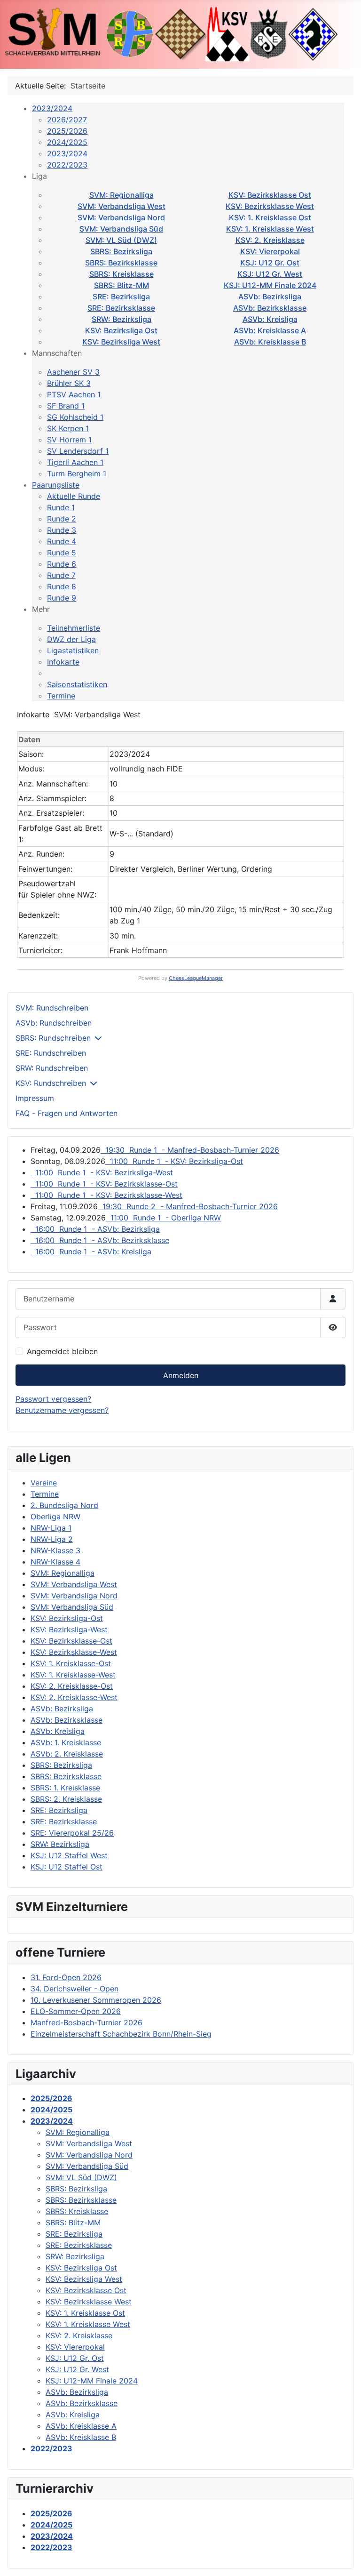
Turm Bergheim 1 (77, 473)
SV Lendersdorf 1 (78, 451)
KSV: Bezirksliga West (121, 342)
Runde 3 (62, 530)
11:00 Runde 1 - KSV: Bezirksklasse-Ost (104, 1184)
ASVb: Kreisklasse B (270, 342)
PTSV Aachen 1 (74, 394)
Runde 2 (62, 519)
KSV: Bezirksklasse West (270, 206)
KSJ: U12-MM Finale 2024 (270, 285)
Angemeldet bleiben (62, 1351)
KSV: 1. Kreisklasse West (270, 229)
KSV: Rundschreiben (51, 1083)
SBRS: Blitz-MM (122, 285)
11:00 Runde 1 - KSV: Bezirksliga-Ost (174, 1161)
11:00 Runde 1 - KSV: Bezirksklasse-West (106, 1195)
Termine (61, 696)
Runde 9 (62, 598)
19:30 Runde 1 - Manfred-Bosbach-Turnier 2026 (190, 1150)
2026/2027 (67, 120)
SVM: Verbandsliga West (122, 206)
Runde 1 (61, 507)
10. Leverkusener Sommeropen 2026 (96, 2000)
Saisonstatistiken (77, 684)
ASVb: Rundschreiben (54, 1023)
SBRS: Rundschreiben (53, 1038)
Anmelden (181, 1375)
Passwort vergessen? (53, 1399)
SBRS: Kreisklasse (122, 274)
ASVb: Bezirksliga (270, 297)
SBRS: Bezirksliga (121, 251)
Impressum (35, 1098)
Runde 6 (62, 564)
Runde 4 (62, 541)
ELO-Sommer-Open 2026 (76, 2011)
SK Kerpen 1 (68, 428)
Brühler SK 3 (69, 383)
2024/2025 (67, 142)
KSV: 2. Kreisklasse (270, 240)
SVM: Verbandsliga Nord (121, 217)
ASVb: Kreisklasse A (270, 330)
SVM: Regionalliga (122, 195)
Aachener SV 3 (73, 372)
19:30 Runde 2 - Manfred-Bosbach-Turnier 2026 (188, 1206)
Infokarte (63, 662)
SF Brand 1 (66, 406)
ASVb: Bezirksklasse (270, 308)
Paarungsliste (56, 485)
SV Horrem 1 (69, 440)
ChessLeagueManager (196, 978)
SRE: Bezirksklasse (121, 308)
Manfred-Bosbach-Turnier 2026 (86, 2022)
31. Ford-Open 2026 (66, 1977)
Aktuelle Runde (74, 496)
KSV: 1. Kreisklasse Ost (270, 217)
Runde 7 (61, 575)
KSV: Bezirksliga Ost (121, 330)
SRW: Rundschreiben (52, 1068)
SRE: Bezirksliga (121, 297)
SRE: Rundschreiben (51, 1053)
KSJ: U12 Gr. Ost (270, 263)
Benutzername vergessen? (62, 1410)
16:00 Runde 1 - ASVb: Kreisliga (91, 1252)
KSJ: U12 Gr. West (270, 274)
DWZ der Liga (71, 639)
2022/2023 (67, 165)
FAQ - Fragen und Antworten (67, 1113)
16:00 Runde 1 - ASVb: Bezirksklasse (100, 1240)
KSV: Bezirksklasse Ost (270, 195)
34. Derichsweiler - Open (75, 1989)
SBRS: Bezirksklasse (121, 263)
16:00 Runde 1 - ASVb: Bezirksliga (95, 1229)
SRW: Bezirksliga (122, 319)
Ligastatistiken (73, 650)
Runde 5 (62, 553)
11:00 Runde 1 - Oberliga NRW (163, 1218)
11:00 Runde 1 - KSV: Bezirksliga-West (102, 1172)
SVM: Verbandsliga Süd (121, 229)
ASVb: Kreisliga (270, 319)
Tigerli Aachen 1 (75, 462)
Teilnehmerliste (74, 628)
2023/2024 (52, 108)
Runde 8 (62, 586)
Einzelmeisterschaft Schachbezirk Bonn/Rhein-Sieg (121, 2034)
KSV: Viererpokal (270, 251)
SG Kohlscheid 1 (75, 417)
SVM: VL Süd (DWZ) (121, 240)
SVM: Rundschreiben (52, 1008)
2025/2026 (67, 131)
